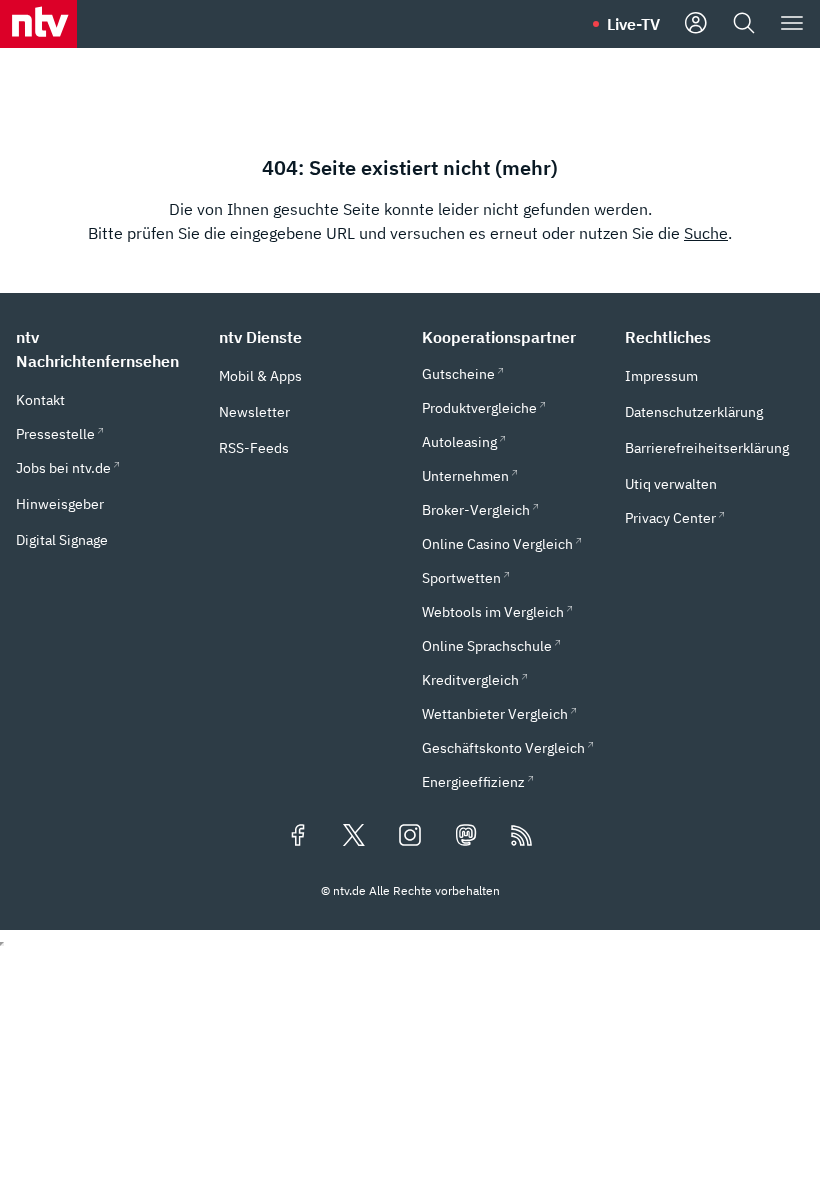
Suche (706, 233)
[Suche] (744, 24)
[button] (105, 349)
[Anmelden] (696, 24)
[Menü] (792, 24)
